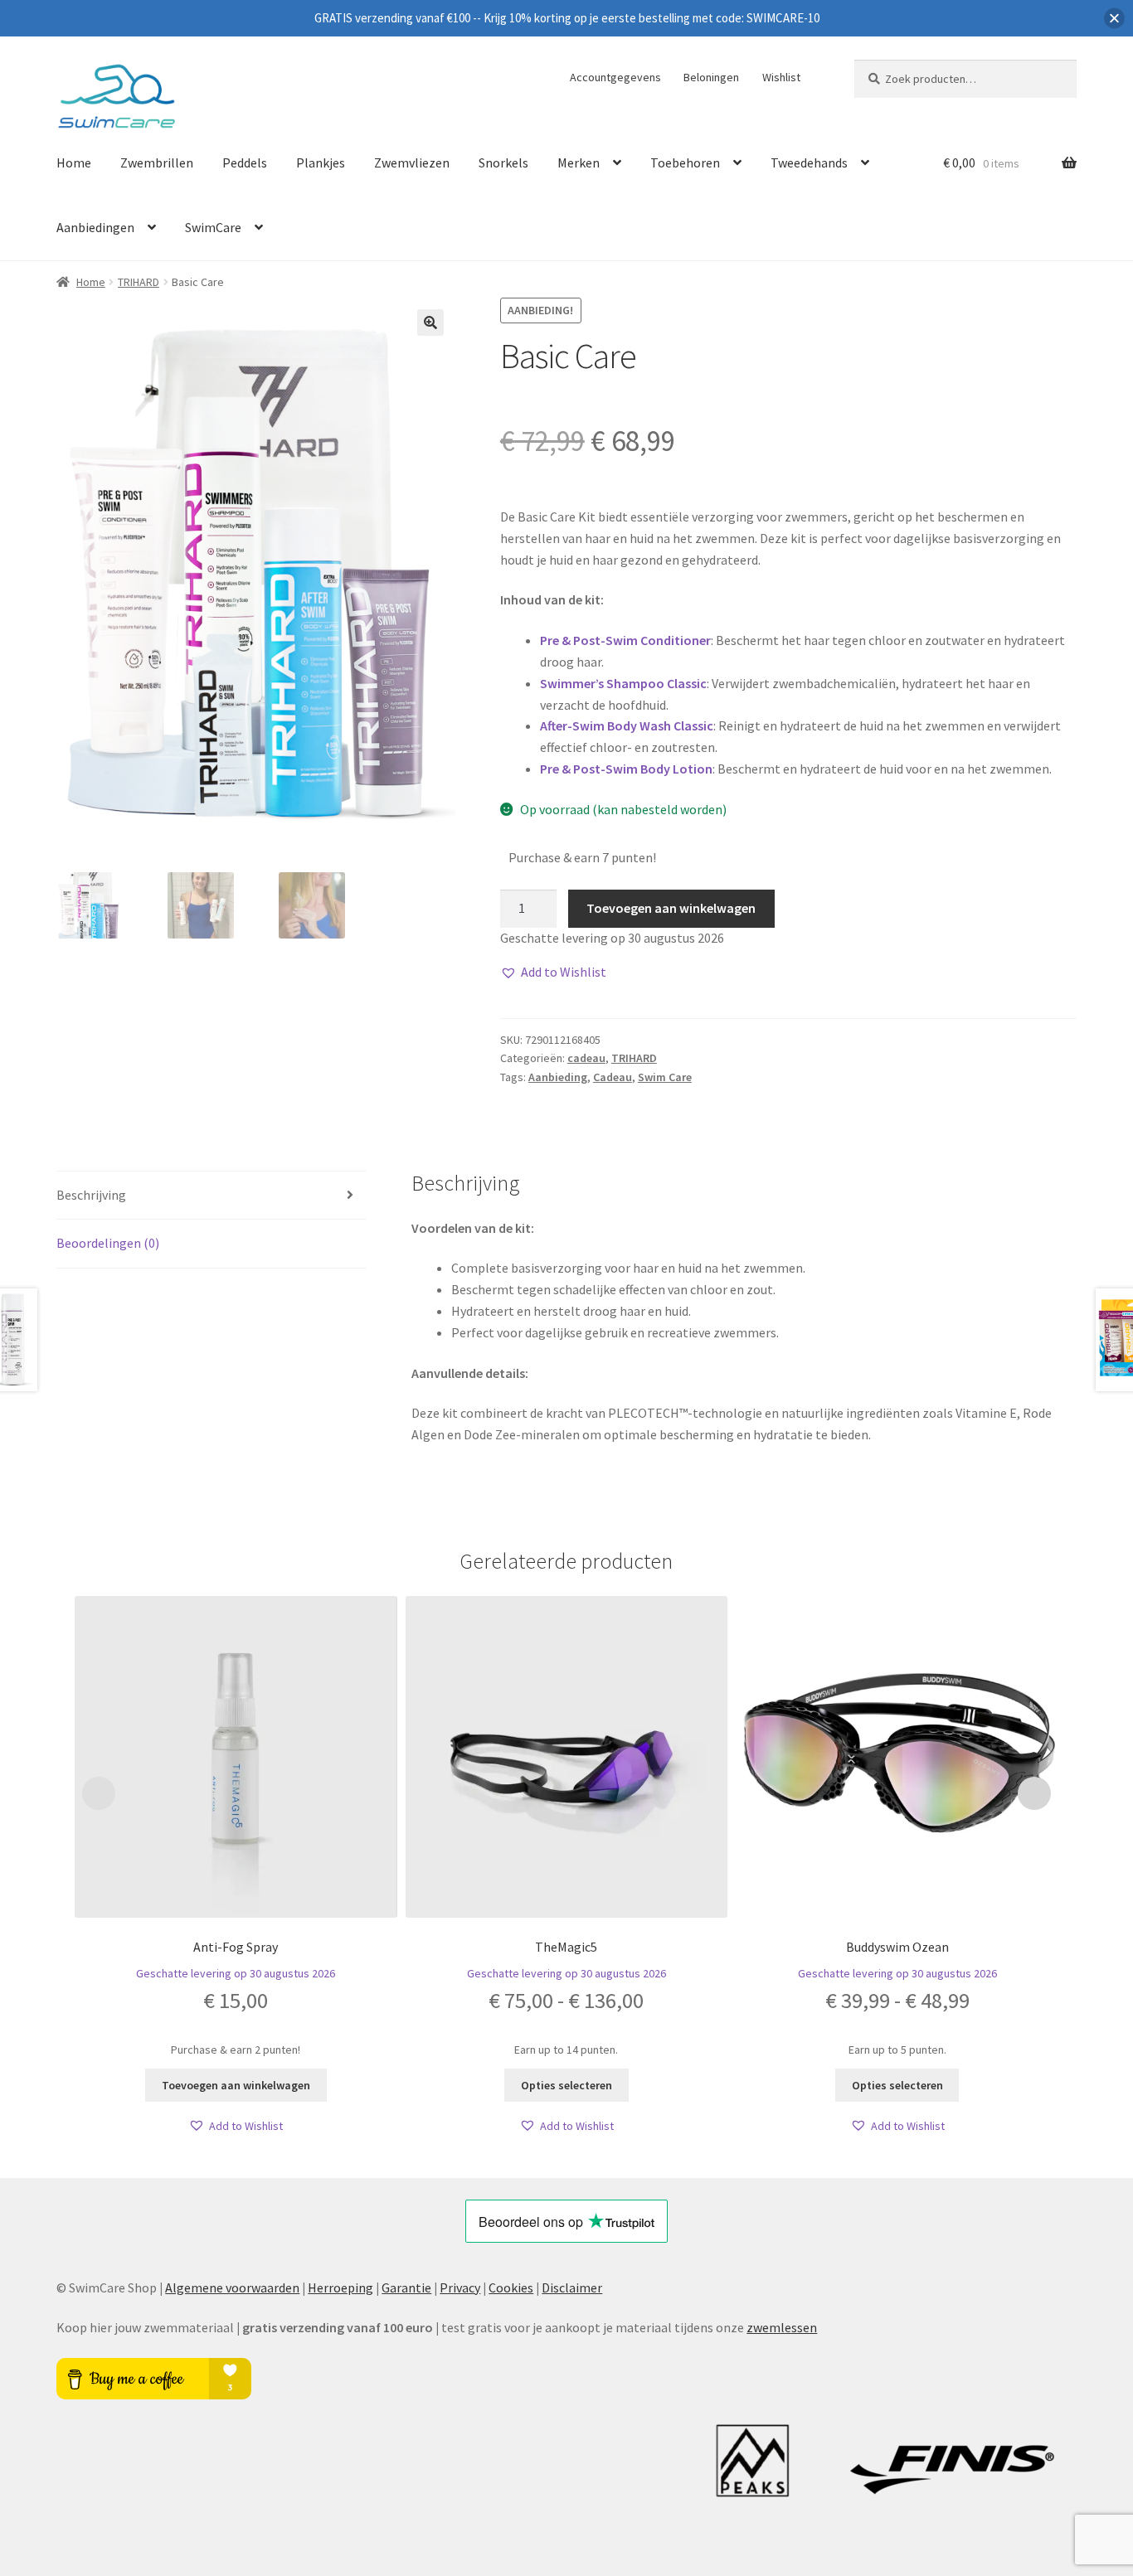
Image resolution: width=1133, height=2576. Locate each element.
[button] (430, 323)
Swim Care (665, 1077)
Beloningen (711, 77)
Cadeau (613, 1077)
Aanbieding (558, 1077)
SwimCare (213, 227)
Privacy (460, 2287)
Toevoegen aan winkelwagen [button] (236, 2085)
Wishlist (781, 77)
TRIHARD (139, 282)
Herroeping (340, 2287)
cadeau (586, 1058)
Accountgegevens (615, 77)
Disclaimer (572, 2287)
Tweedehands (809, 163)
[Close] (1114, 19)
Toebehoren (685, 163)
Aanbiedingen (95, 227)
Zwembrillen (157, 163)
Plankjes (321, 163)
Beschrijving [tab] (91, 1195)
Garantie (406, 2287)
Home (74, 163)
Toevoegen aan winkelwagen (671, 908)
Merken (579, 163)
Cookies (511, 2287)
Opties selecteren (566, 2085)
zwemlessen (782, 2327)
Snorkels (503, 163)
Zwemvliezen (412, 163)
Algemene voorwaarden (232, 2287)
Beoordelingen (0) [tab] (108, 1243)
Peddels (245, 163)
